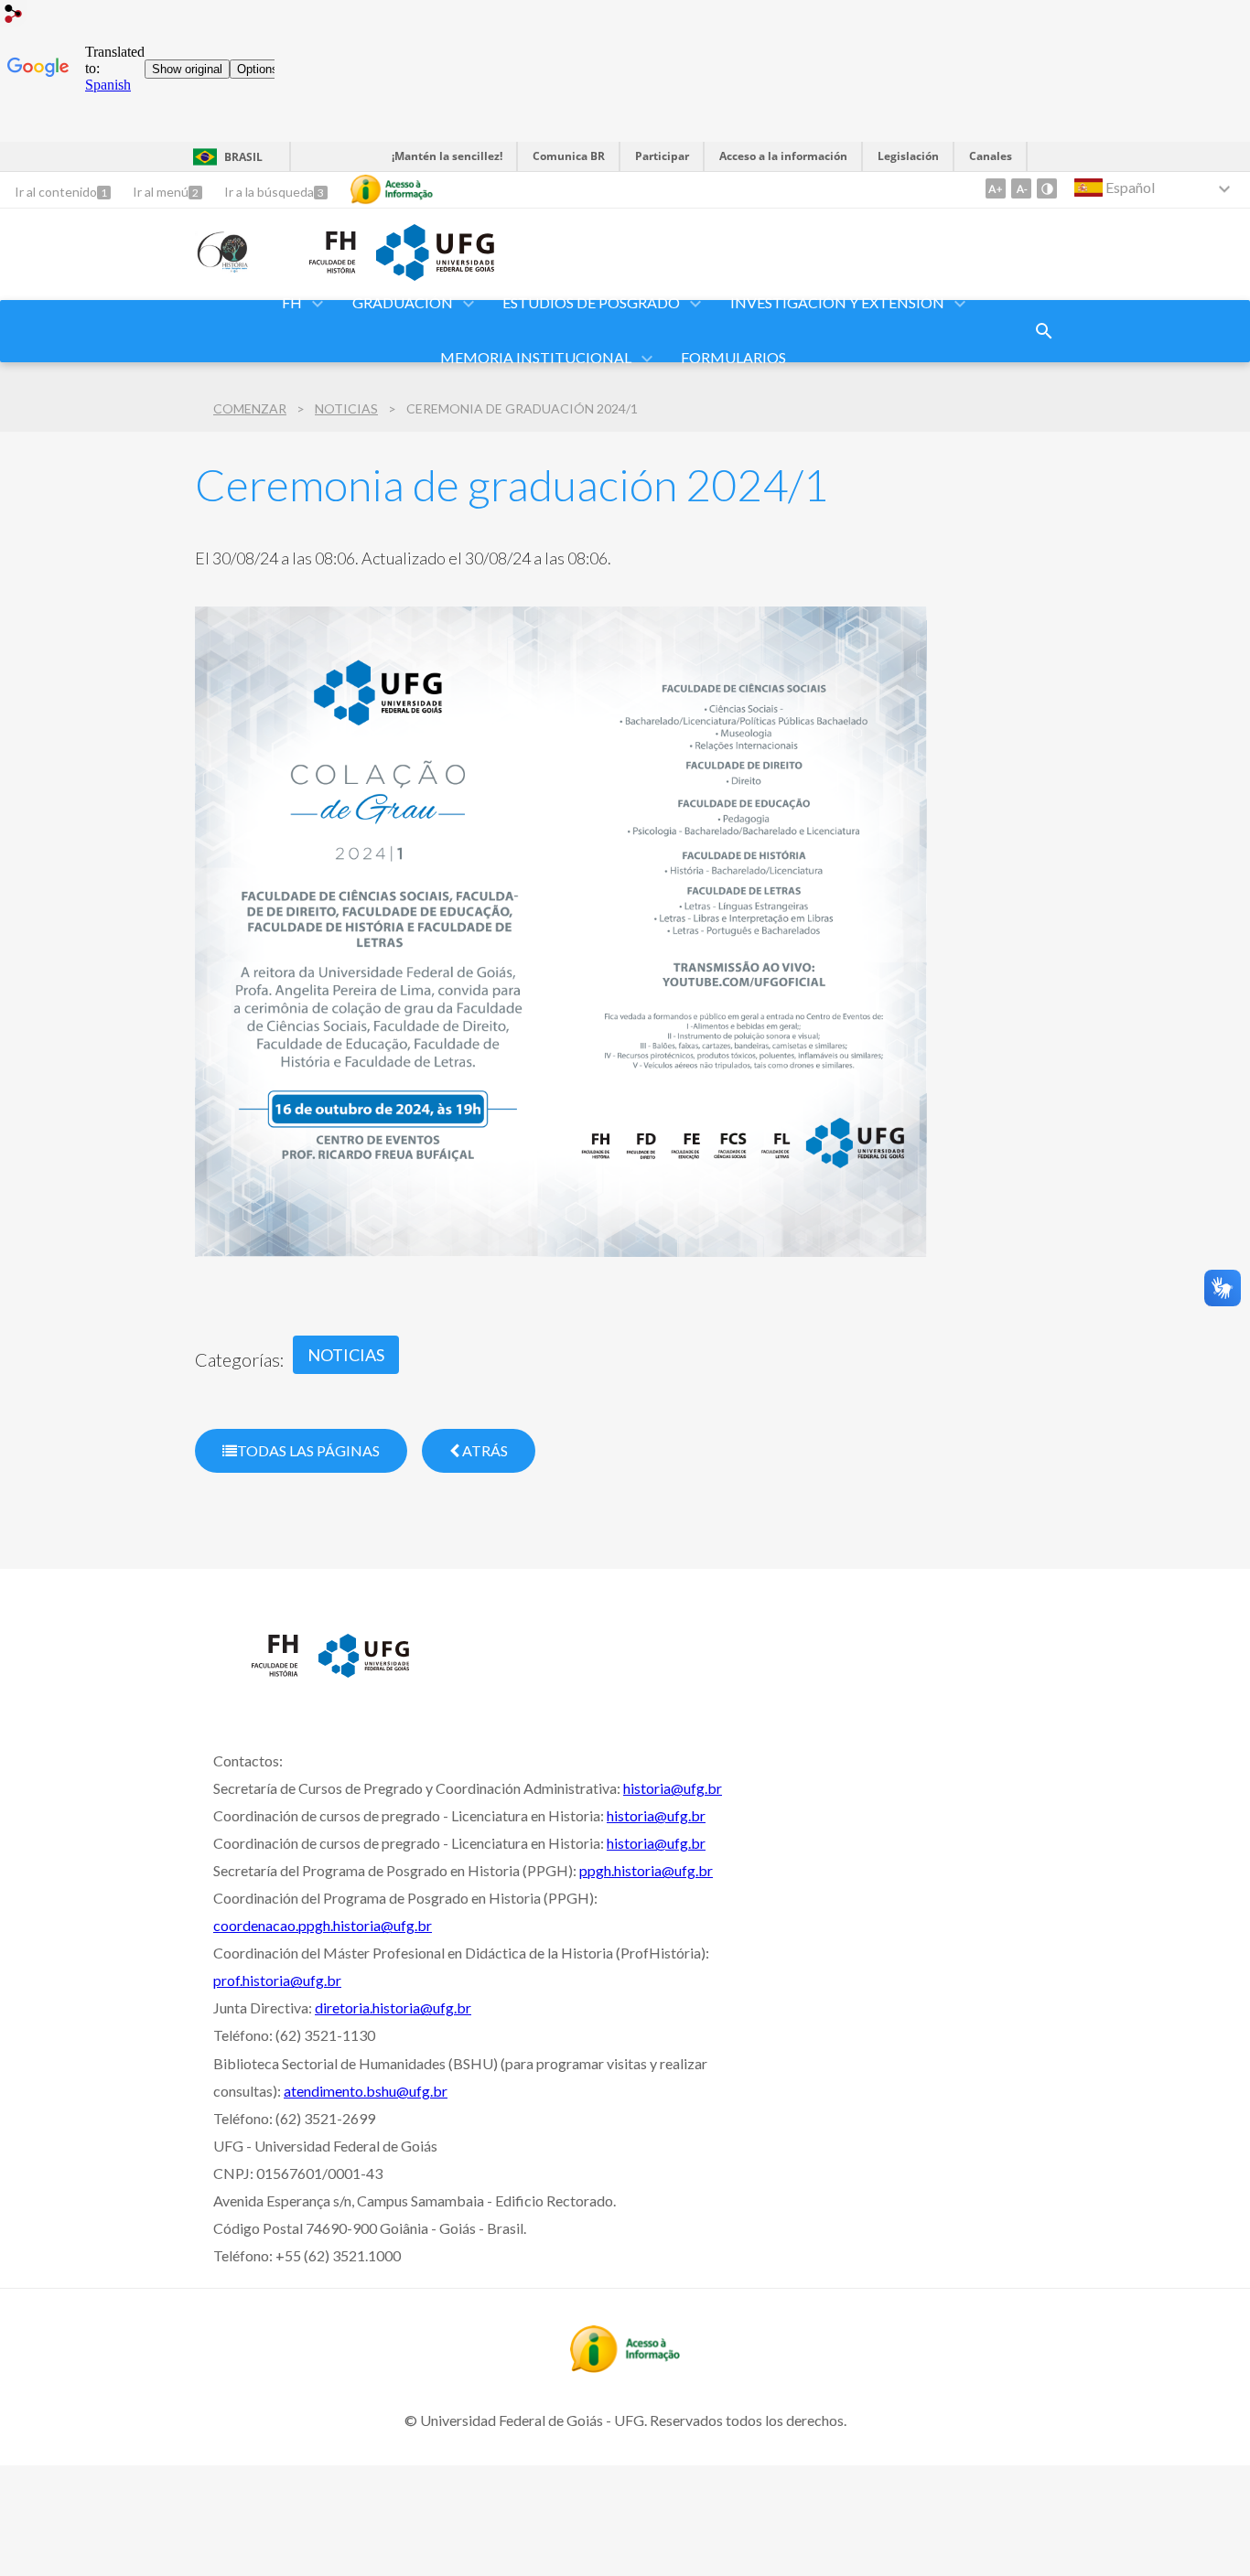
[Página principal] (257, 1681)
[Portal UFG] (435, 274)
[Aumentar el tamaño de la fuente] (996, 188)
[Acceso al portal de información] (625, 2367)
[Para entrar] (14, 16)
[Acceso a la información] (392, 189)
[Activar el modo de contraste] (1047, 188)
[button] (293, 304)
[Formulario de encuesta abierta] (1044, 331)
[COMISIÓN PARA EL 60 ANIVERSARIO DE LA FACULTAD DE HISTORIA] (224, 267)
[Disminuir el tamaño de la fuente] (1021, 188)
